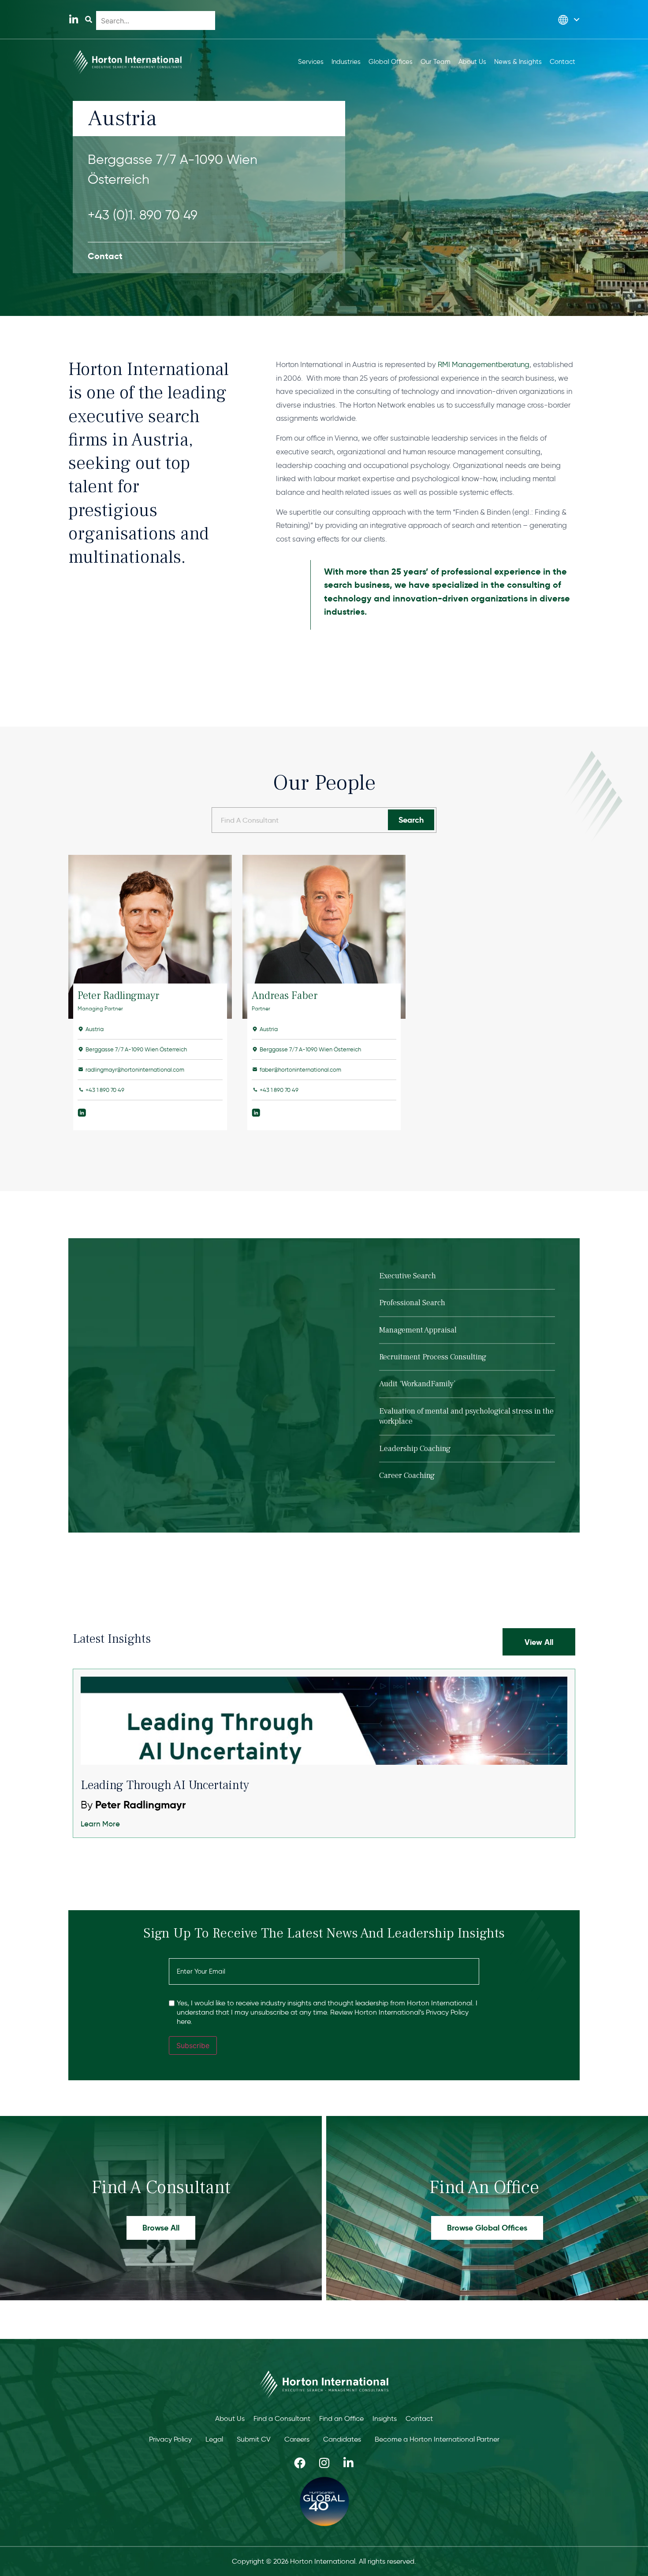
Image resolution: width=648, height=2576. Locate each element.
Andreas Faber (285, 996)
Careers (297, 2439)
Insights (385, 2418)
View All (539, 1642)
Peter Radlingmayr (118, 996)
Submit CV (254, 2439)
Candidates (342, 2439)
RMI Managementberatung (484, 364)
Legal (214, 2439)
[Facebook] (300, 2463)
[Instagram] (324, 2463)
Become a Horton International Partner (437, 2439)
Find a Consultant (282, 2418)
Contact (419, 2418)
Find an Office (341, 2418)
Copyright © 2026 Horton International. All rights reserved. (324, 2561)
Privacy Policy (170, 2439)
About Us (230, 2418)
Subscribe (193, 2045)
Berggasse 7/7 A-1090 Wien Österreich (173, 169)
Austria (95, 1029)
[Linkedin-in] (73, 20)
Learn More (100, 1824)
